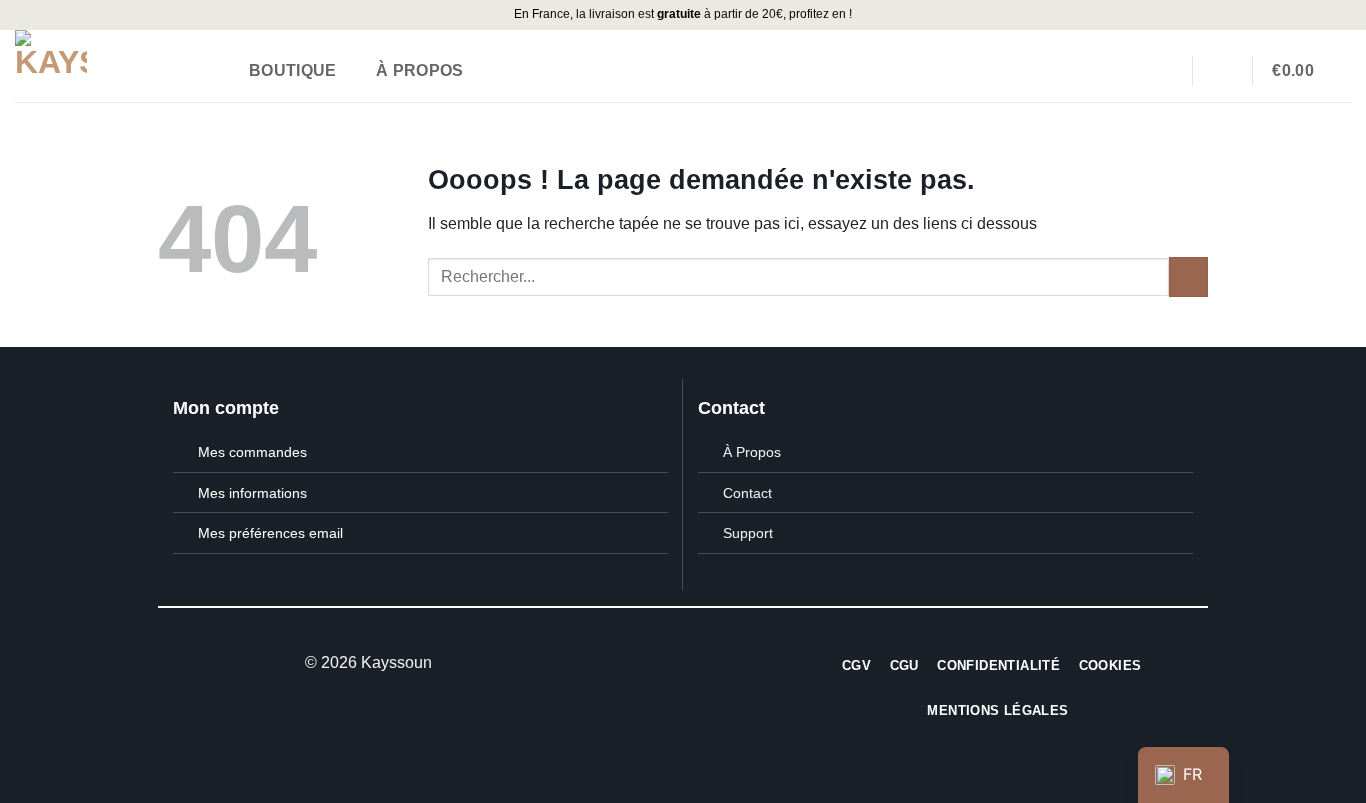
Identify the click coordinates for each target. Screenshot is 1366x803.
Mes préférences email (270, 533)
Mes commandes (252, 452)
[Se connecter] (1222, 70)
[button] (1305, 71)
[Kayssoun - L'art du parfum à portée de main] (111, 66)
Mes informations (252, 493)
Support (748, 533)
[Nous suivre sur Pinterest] (707, 663)
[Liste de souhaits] (1164, 70)
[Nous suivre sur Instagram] (683, 663)
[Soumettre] (1188, 276)
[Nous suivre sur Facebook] (658, 663)
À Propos (420, 70)
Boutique (293, 70)
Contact (747, 493)
